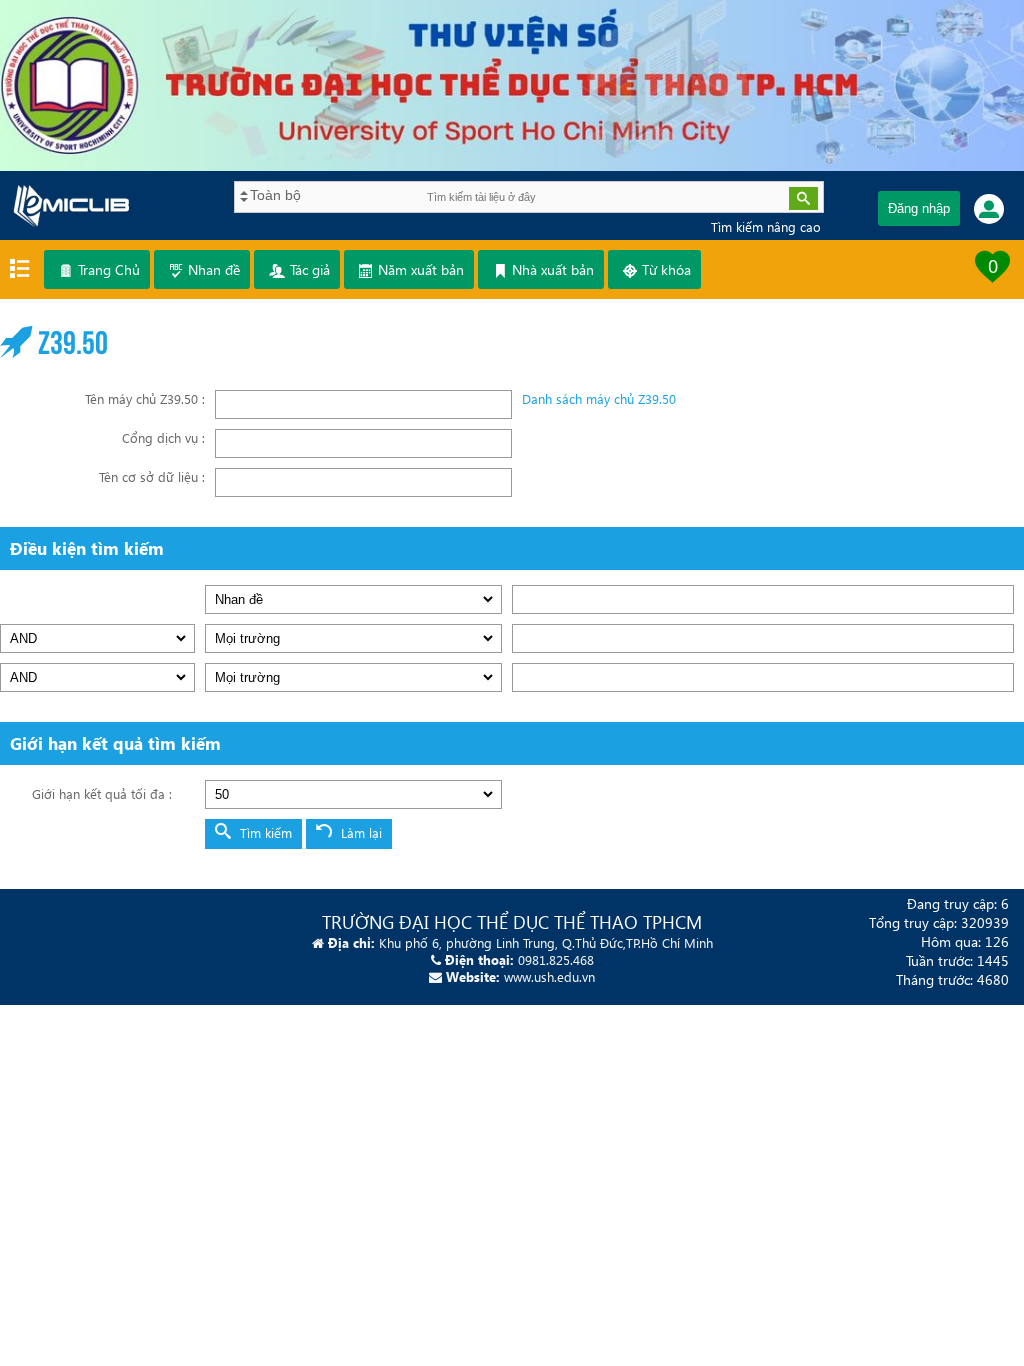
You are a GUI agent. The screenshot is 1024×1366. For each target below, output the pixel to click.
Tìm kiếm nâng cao (766, 226)
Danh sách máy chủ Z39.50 (599, 398)
